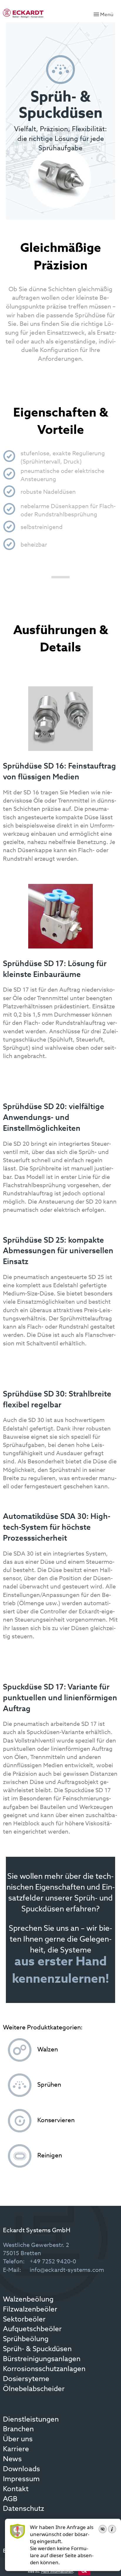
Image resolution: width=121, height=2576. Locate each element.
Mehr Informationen (57, 2572)
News (12, 2459)
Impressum (21, 2479)
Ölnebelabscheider (34, 2389)
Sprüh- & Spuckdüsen (37, 2349)
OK (84, 2572)
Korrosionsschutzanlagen (44, 2369)
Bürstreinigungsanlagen (42, 2359)
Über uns (18, 2439)
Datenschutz (23, 2509)
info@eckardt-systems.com (67, 2270)
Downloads (21, 2469)
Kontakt (16, 2489)
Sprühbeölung (26, 2339)
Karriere (16, 2449)
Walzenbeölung (28, 2300)
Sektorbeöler (24, 2320)
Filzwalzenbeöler (30, 2310)
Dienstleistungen (31, 2420)
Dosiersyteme (26, 2379)
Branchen (18, 2430)
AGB (10, 2499)
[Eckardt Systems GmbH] (23, 13)
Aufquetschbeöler (32, 2329)
